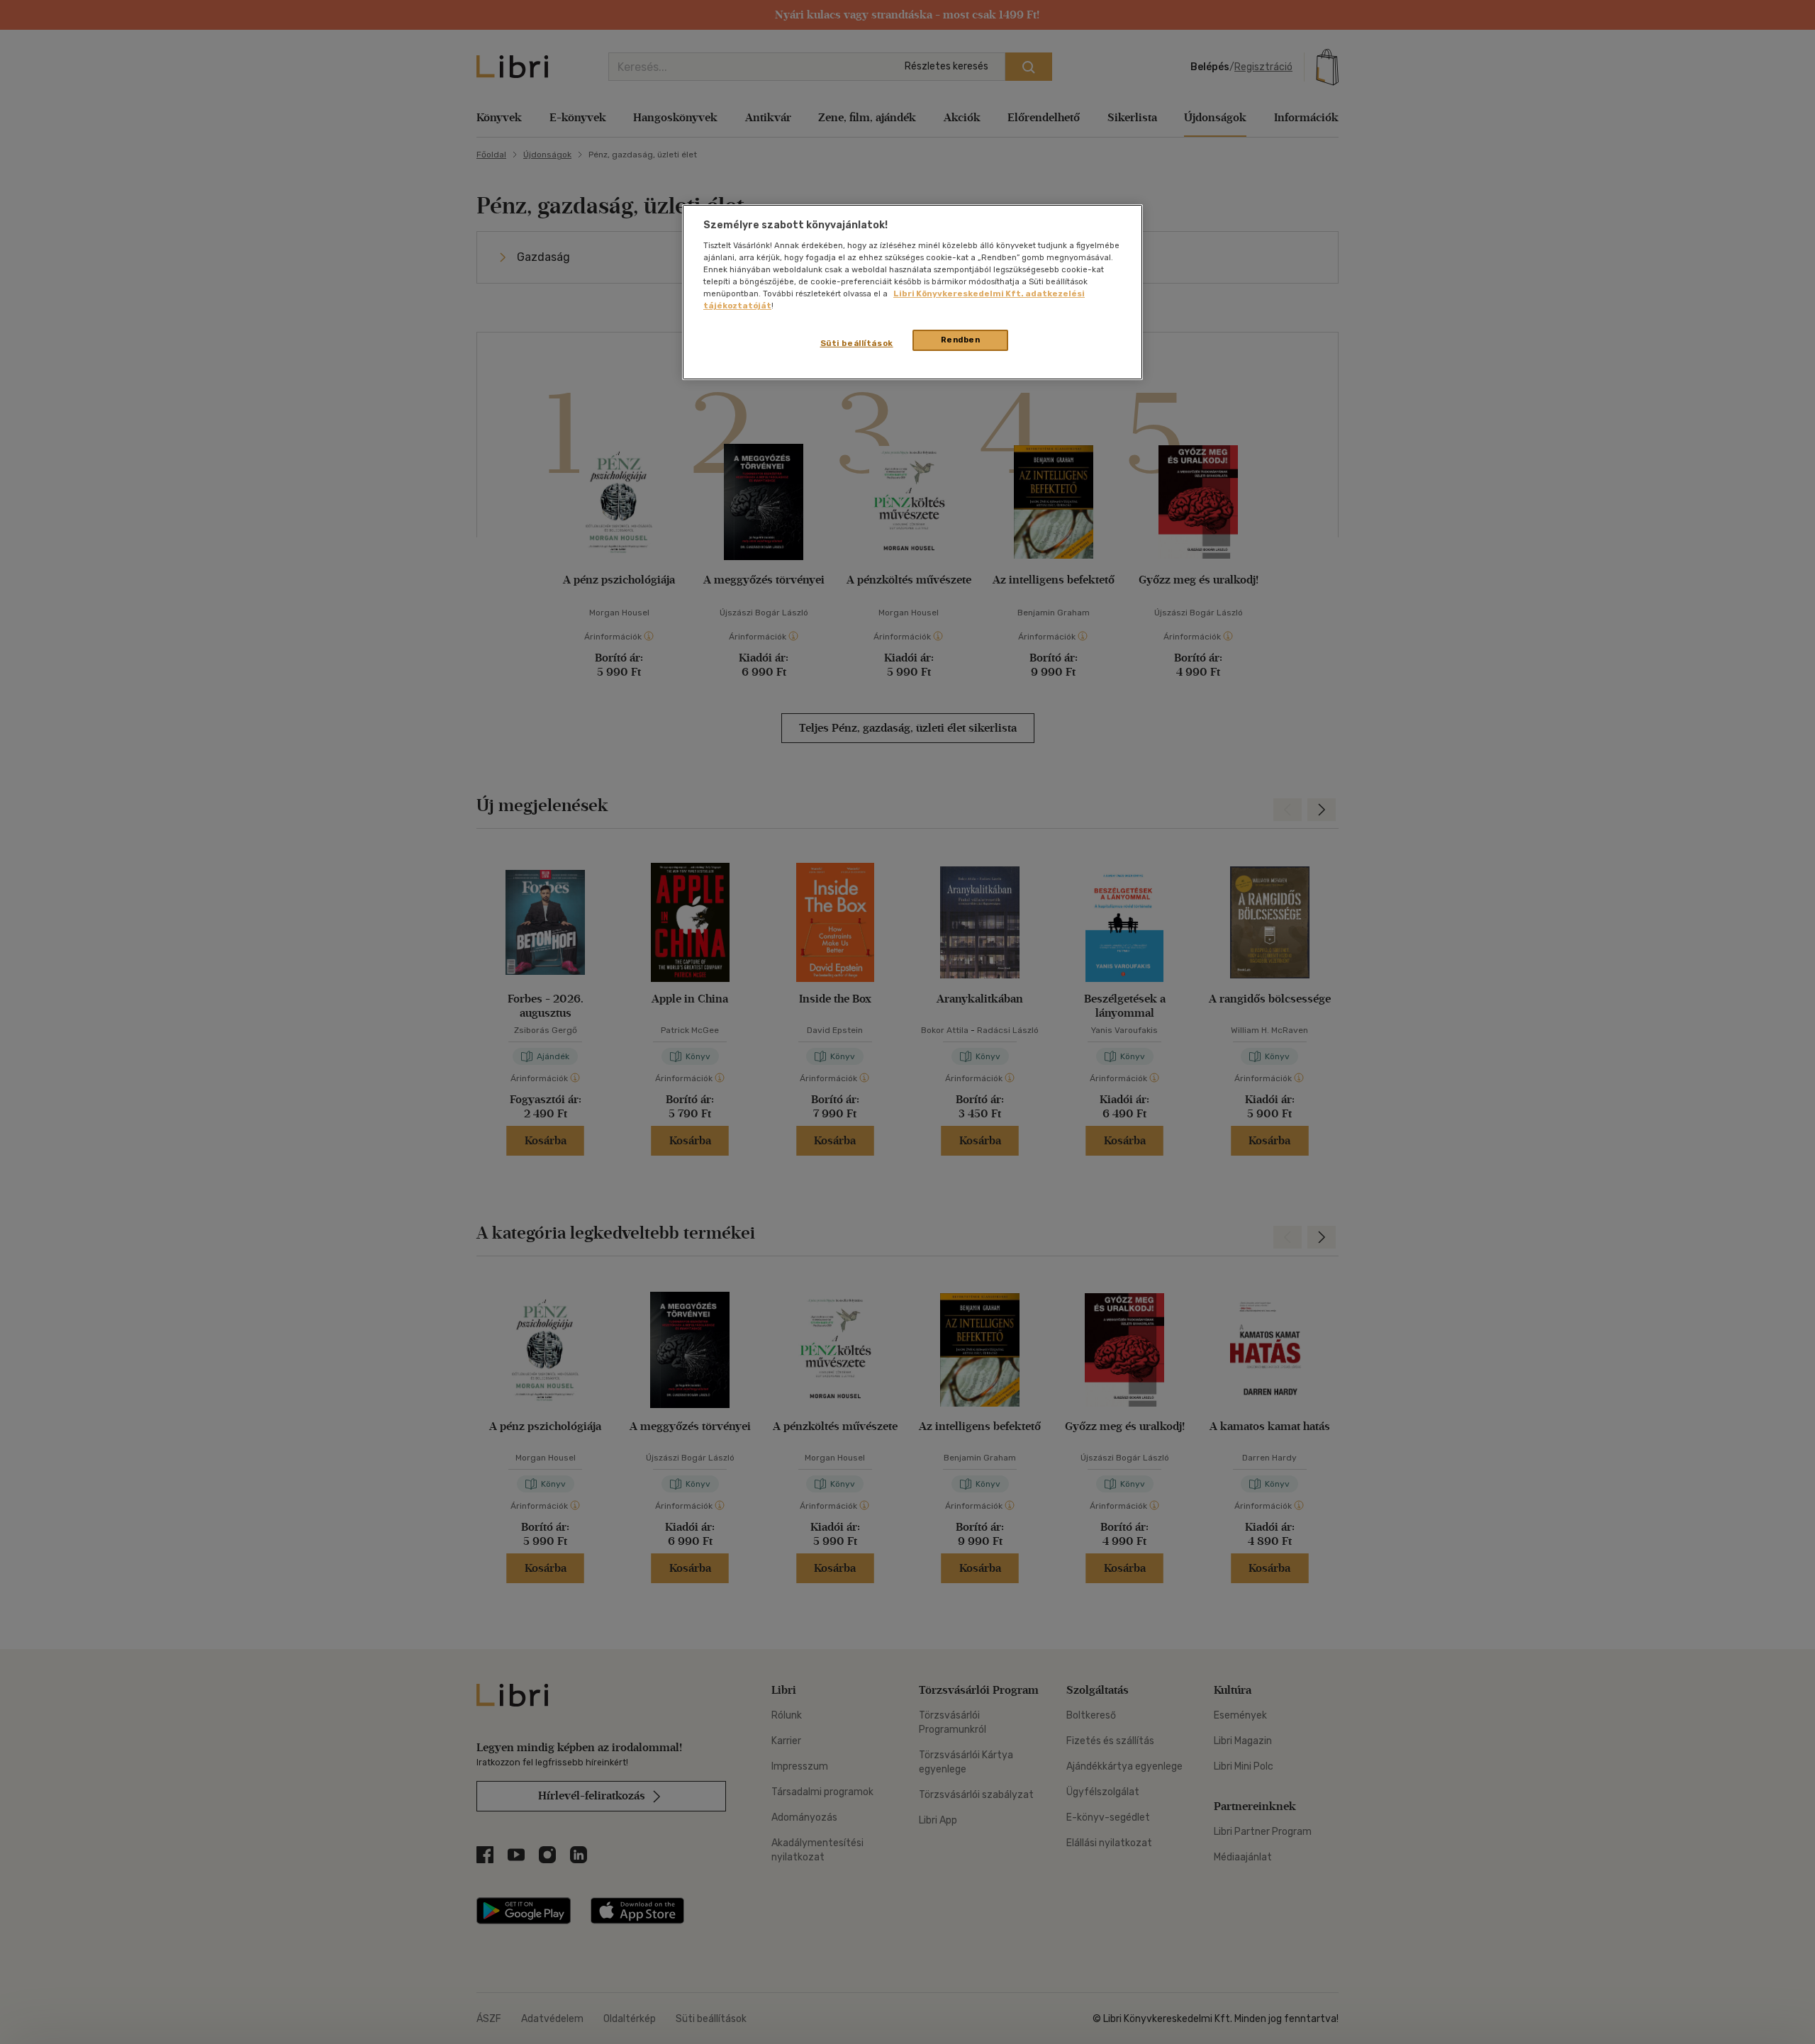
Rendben (961, 340)
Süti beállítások (857, 343)
